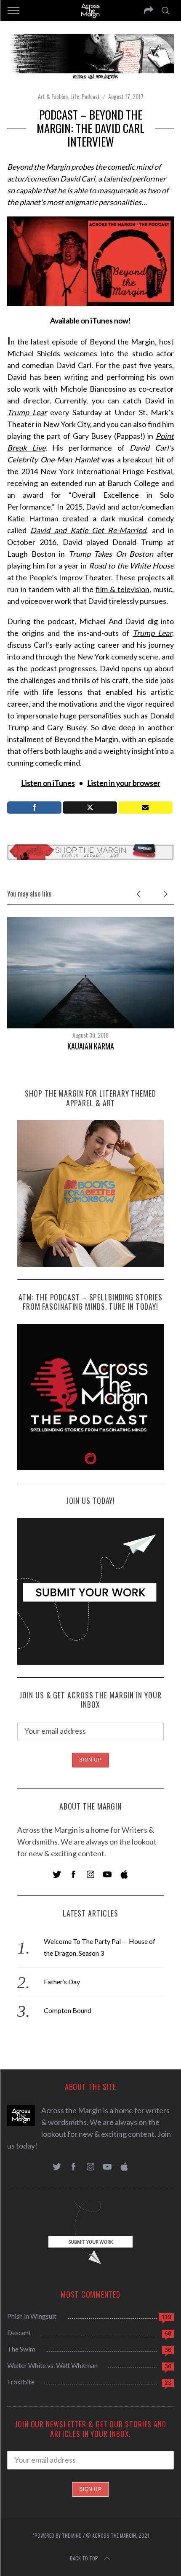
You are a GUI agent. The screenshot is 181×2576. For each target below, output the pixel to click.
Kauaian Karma (91, 1046)
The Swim (21, 2349)
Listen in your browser (124, 783)
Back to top (84, 2558)
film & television (122, 589)
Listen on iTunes (48, 783)
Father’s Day (62, 1982)
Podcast (91, 96)
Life (75, 96)
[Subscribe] (145, 808)
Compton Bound (68, 2010)
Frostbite (21, 2382)
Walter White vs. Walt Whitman (52, 2365)
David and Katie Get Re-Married (88, 530)
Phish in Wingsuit (32, 2316)
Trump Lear (27, 412)
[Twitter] (90, 808)
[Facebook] (34, 808)
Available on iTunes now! (90, 320)
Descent (19, 2332)
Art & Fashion (53, 96)
